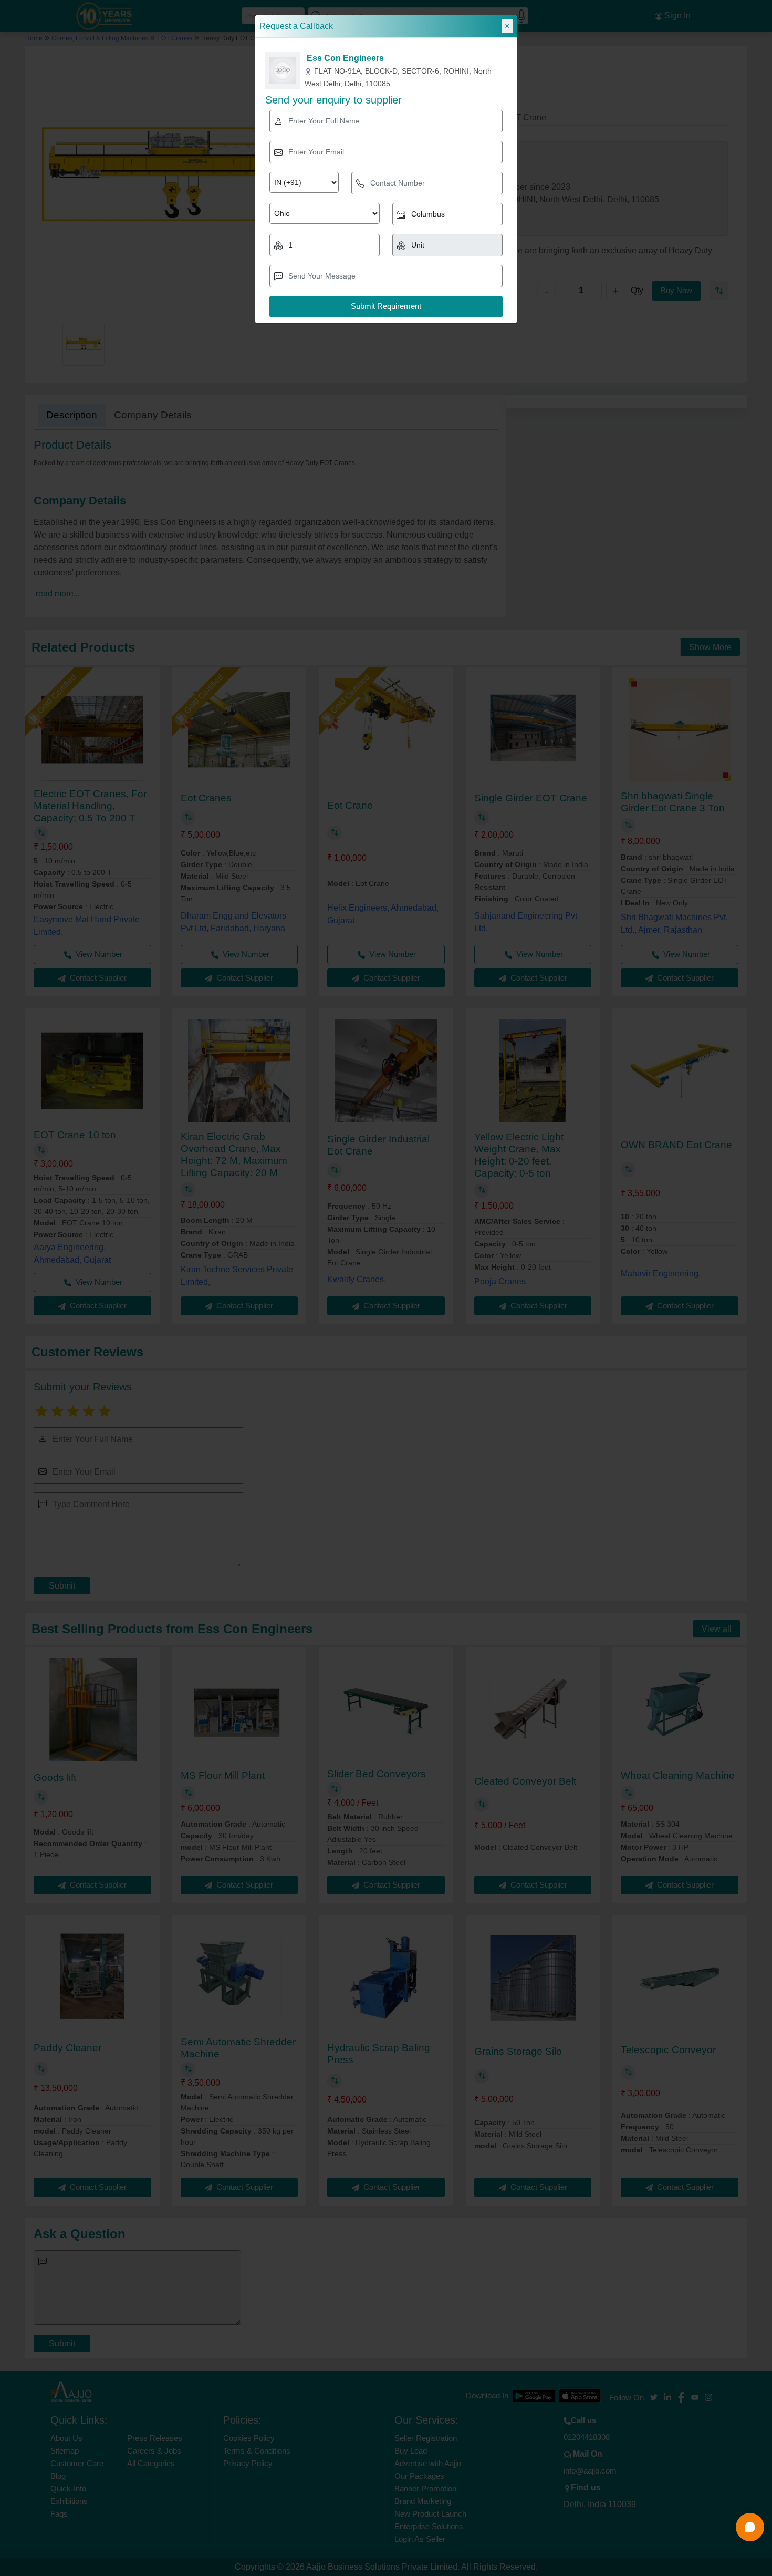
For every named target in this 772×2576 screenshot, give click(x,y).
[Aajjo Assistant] (750, 2527)
